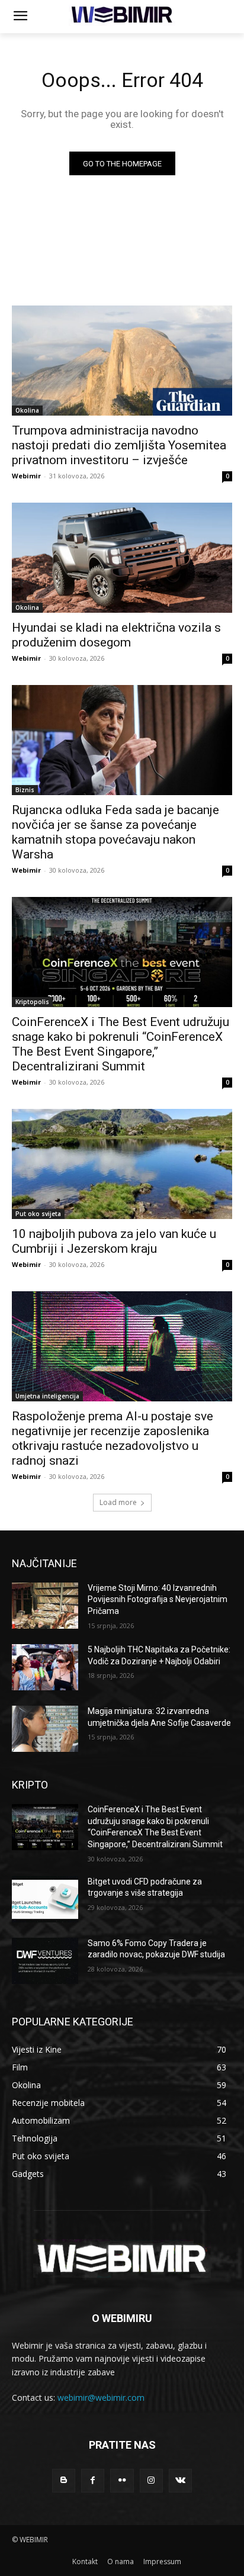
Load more (118, 1502)
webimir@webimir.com (101, 2397)
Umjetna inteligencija (47, 1396)
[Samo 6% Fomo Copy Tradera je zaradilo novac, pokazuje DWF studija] (45, 1961)
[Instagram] (151, 2480)
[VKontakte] (180, 2480)
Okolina (27, 410)
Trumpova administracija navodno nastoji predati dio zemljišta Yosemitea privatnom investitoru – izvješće (119, 445)
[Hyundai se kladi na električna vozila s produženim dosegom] (122, 558)
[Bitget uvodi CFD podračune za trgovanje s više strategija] (45, 1899)
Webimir (26, 476)
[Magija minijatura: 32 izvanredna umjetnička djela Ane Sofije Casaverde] (45, 1729)
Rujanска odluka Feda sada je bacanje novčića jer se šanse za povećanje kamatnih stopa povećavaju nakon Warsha (115, 832)
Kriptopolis (32, 1002)
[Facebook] (93, 2480)
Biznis (25, 790)
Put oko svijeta (38, 1214)
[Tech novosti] (122, 15)
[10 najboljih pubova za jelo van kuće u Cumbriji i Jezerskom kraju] (122, 1164)
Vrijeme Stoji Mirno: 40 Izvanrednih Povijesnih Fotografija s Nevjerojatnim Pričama (158, 1599)
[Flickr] (122, 2480)
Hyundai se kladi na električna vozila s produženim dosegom (116, 635)
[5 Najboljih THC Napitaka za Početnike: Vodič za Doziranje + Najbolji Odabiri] (45, 1667)
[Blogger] (64, 2480)
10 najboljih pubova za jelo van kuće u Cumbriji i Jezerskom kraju (114, 1241)
